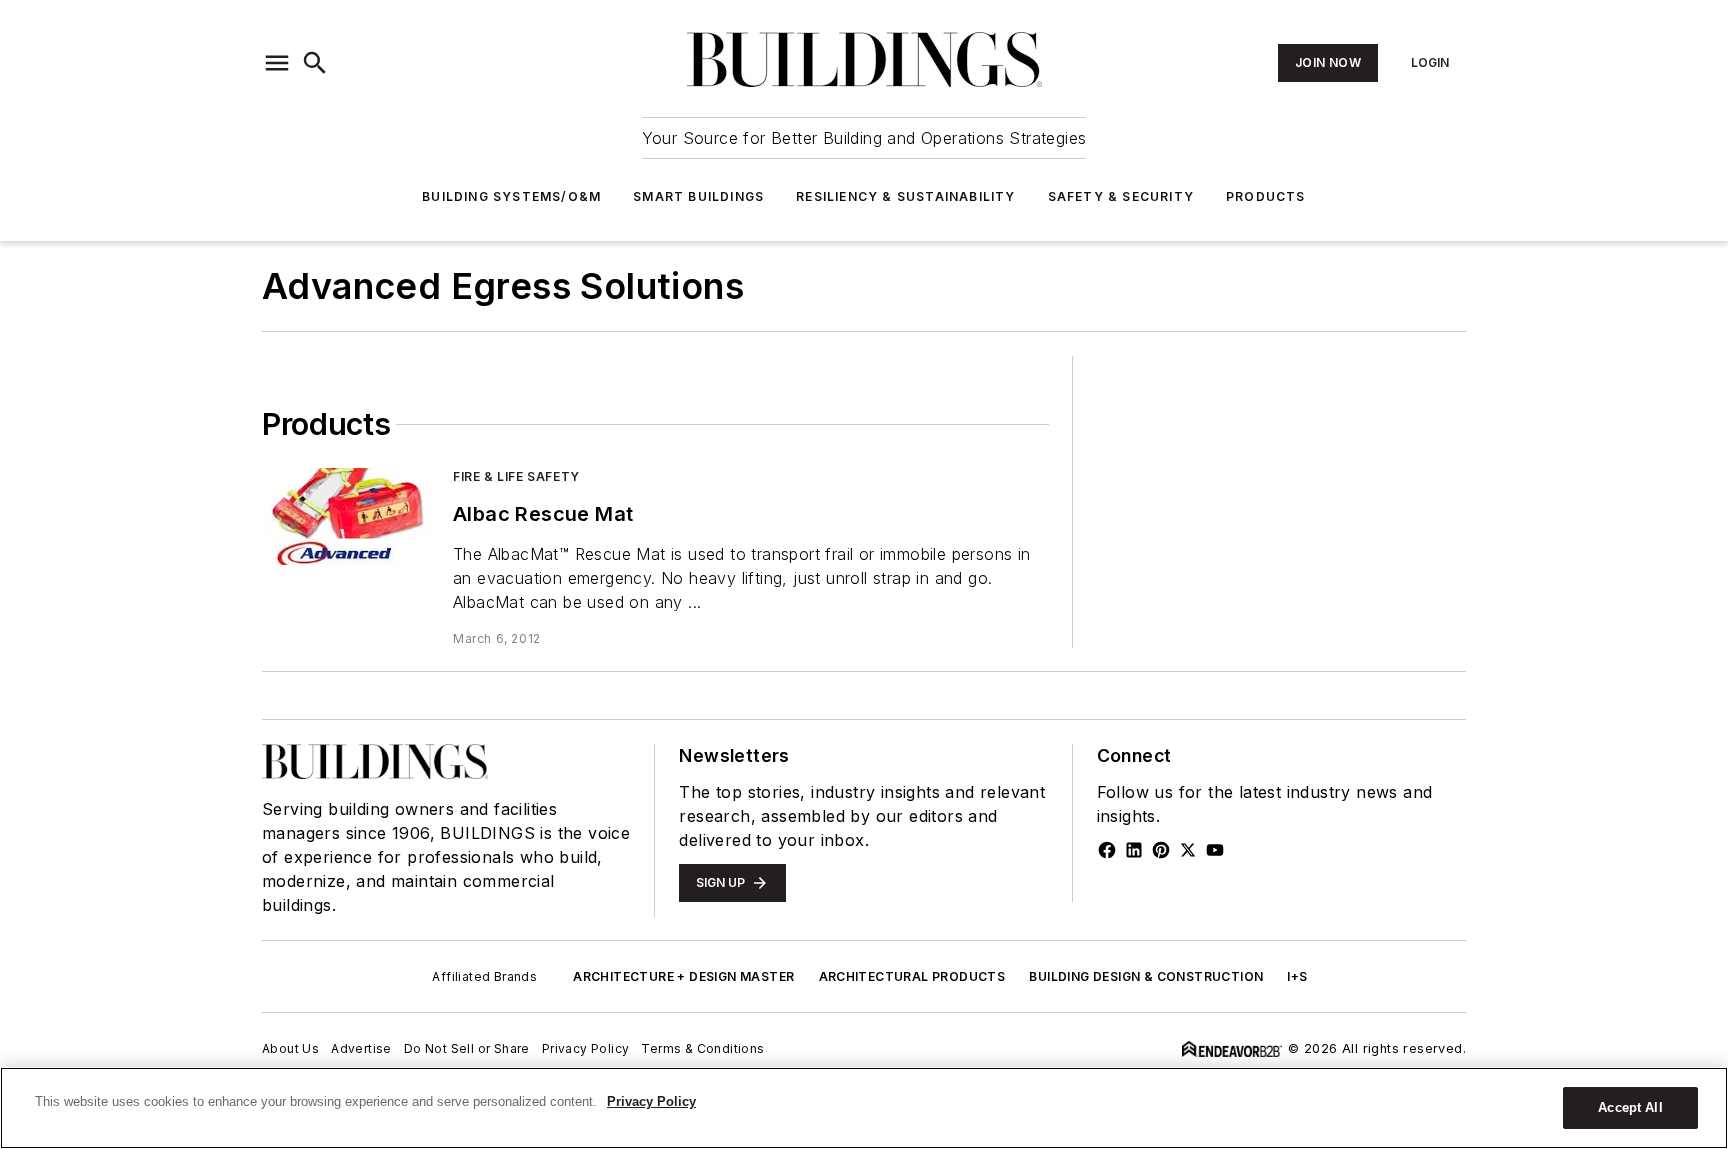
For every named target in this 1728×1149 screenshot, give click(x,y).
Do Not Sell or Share (467, 1048)
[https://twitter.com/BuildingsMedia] (1188, 850)
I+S (1297, 976)
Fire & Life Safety (516, 476)
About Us (290, 1048)
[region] (864, 1108)
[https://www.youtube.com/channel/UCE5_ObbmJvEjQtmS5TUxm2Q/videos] (1215, 850)
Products (1266, 196)
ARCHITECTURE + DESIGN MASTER (683, 976)
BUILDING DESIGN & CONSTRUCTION (1146, 976)
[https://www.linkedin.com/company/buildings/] (1134, 850)
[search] (315, 63)
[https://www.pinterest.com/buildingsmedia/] (1161, 850)
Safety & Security (1121, 196)
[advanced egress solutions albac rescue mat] (349, 516)
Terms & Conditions (702, 1048)
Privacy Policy (586, 1048)
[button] (277, 63)
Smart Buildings (698, 196)
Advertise (361, 1048)
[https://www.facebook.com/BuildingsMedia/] (1107, 850)
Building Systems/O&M (511, 196)
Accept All (1630, 1107)
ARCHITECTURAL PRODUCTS (912, 976)
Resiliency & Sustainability (905, 196)
